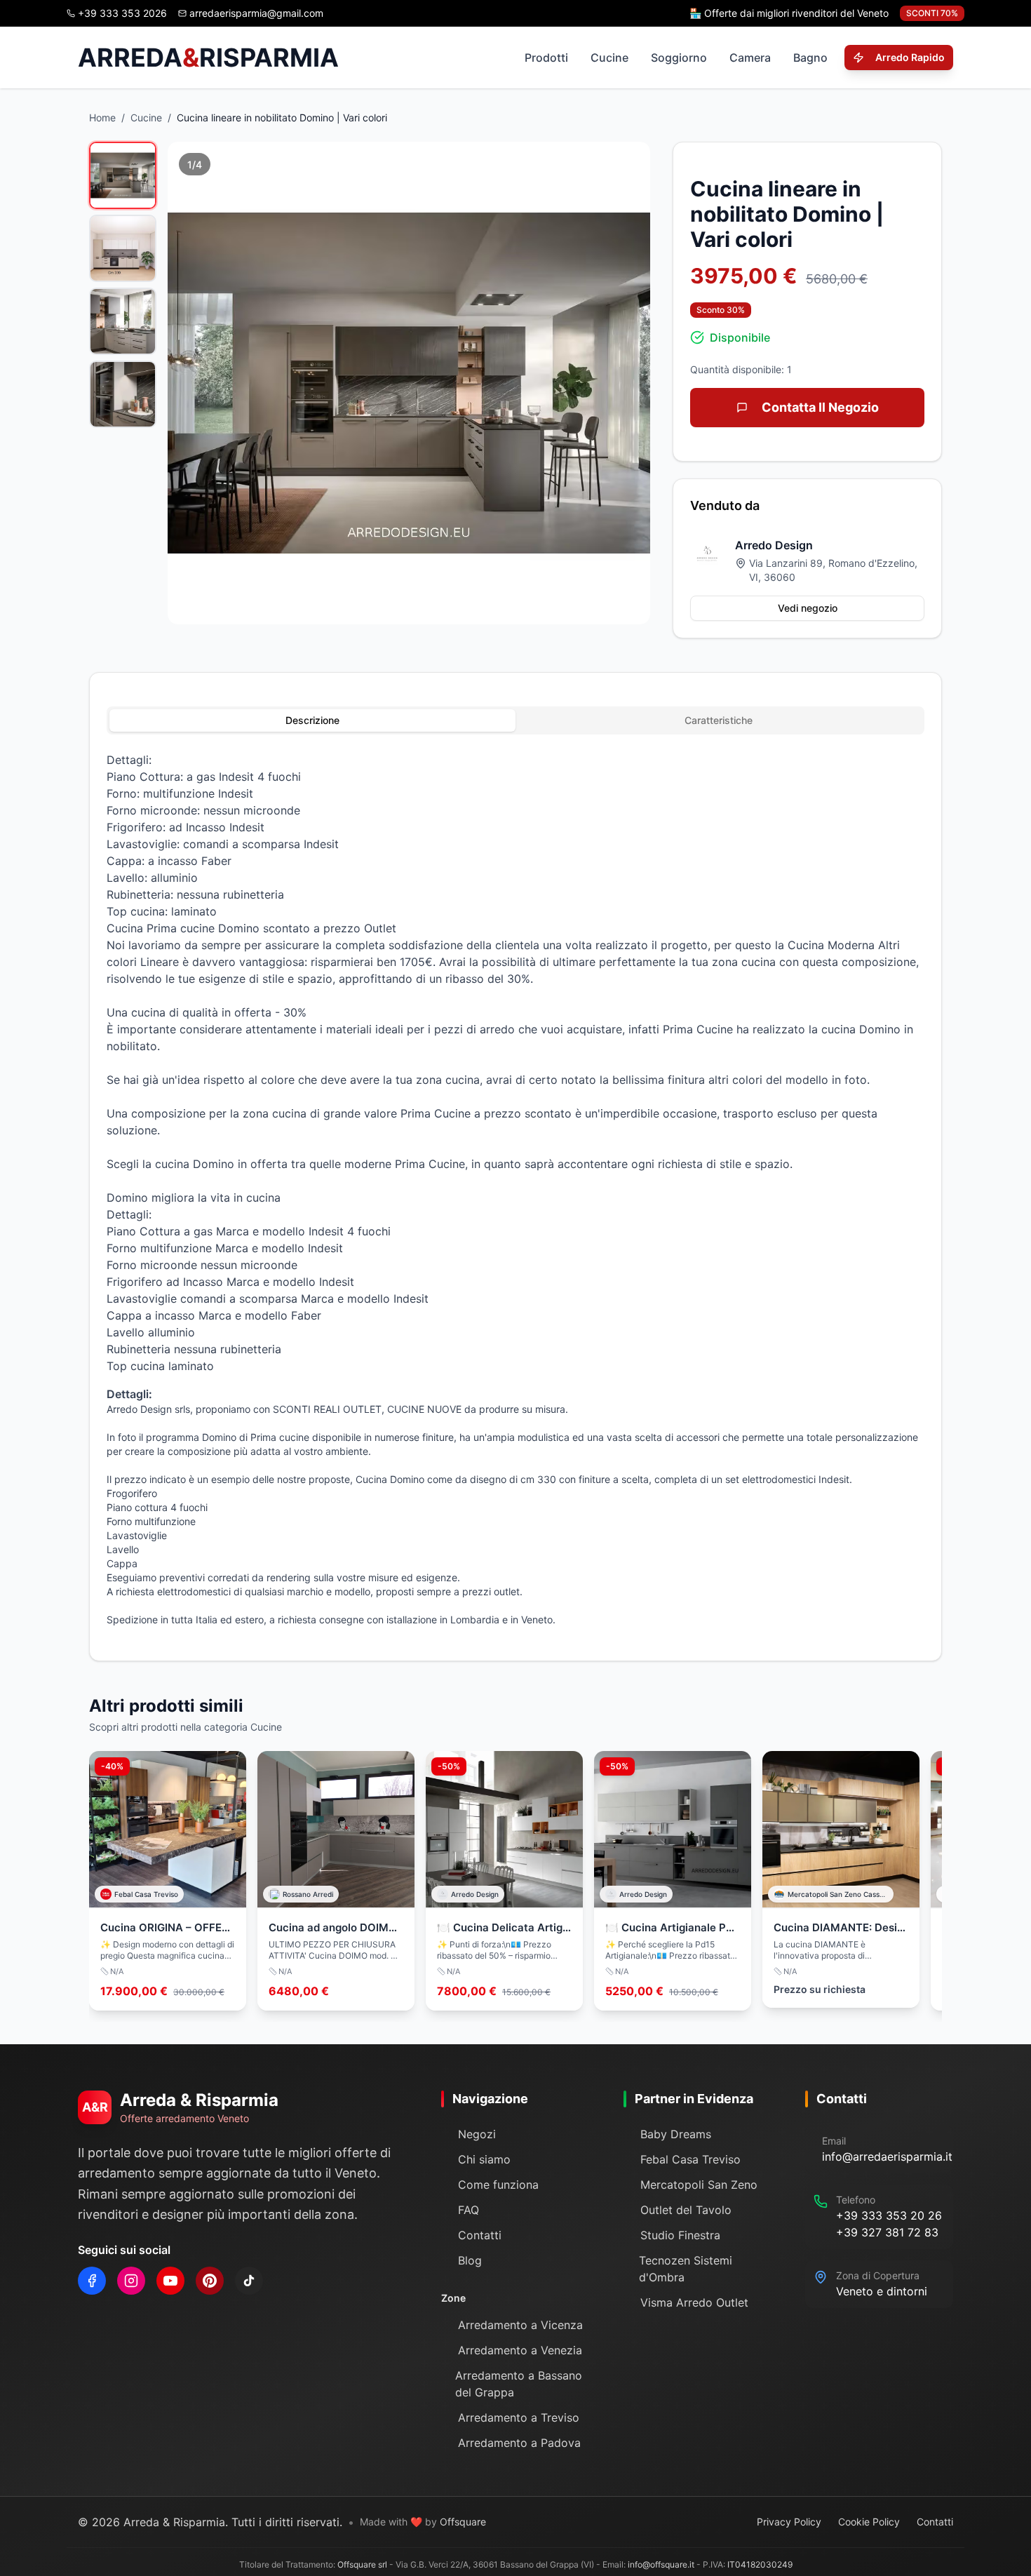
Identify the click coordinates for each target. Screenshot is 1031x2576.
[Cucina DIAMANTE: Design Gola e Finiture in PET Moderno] (841, 1879)
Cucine (609, 58)
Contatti (480, 2235)
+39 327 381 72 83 (887, 2232)
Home (102, 118)
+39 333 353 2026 (122, 13)
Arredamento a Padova (519, 2443)
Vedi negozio (808, 608)
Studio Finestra (680, 2235)
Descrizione (312, 720)
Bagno (810, 58)
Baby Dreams (676, 2134)
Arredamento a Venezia (520, 2350)
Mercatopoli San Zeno (699, 2185)
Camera (750, 58)
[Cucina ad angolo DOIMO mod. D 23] (336, 1881)
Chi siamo (484, 2159)
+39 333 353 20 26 (889, 2215)
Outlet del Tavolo (686, 2210)
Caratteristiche (719, 720)
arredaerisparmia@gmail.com (256, 13)
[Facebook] (92, 2281)
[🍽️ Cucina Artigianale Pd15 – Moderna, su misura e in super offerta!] (673, 1881)
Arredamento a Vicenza (520, 2325)
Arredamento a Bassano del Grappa (519, 2384)
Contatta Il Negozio (820, 407)
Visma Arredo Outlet (694, 2302)
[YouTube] (170, 2281)
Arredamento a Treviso (519, 2417)
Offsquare (463, 2522)
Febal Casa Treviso (690, 2159)
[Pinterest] (210, 2281)
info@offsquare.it (661, 2564)
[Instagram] (131, 2281)
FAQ (469, 2210)
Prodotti (546, 58)
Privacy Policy (789, 2522)
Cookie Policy (869, 2522)
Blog (470, 2260)
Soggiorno (679, 58)
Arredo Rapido (910, 57)
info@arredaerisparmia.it (887, 2156)
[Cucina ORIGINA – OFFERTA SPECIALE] (168, 1881)
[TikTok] (249, 2281)
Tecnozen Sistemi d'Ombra (686, 2269)
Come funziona (498, 2185)
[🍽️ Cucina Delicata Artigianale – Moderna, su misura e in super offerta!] (504, 1881)
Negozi (477, 2134)
